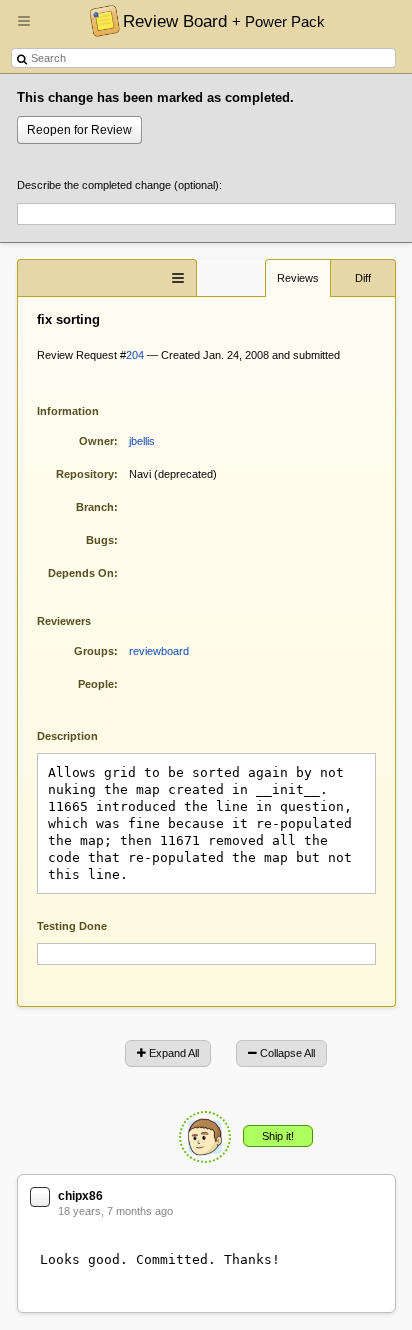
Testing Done (72, 926)
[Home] (99, 20)
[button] (24, 29)
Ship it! (278, 1136)
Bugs (100, 540)
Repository (85, 474)
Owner (96, 441)
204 (135, 355)
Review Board (224, 21)
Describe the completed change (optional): (119, 185)
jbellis (142, 441)
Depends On (81, 573)
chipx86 (80, 1196)
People (96, 684)
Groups (94, 651)
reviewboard (159, 651)
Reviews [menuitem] (298, 278)
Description (82, 734)
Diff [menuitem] (363, 278)
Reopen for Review (79, 130)
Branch (95, 507)
